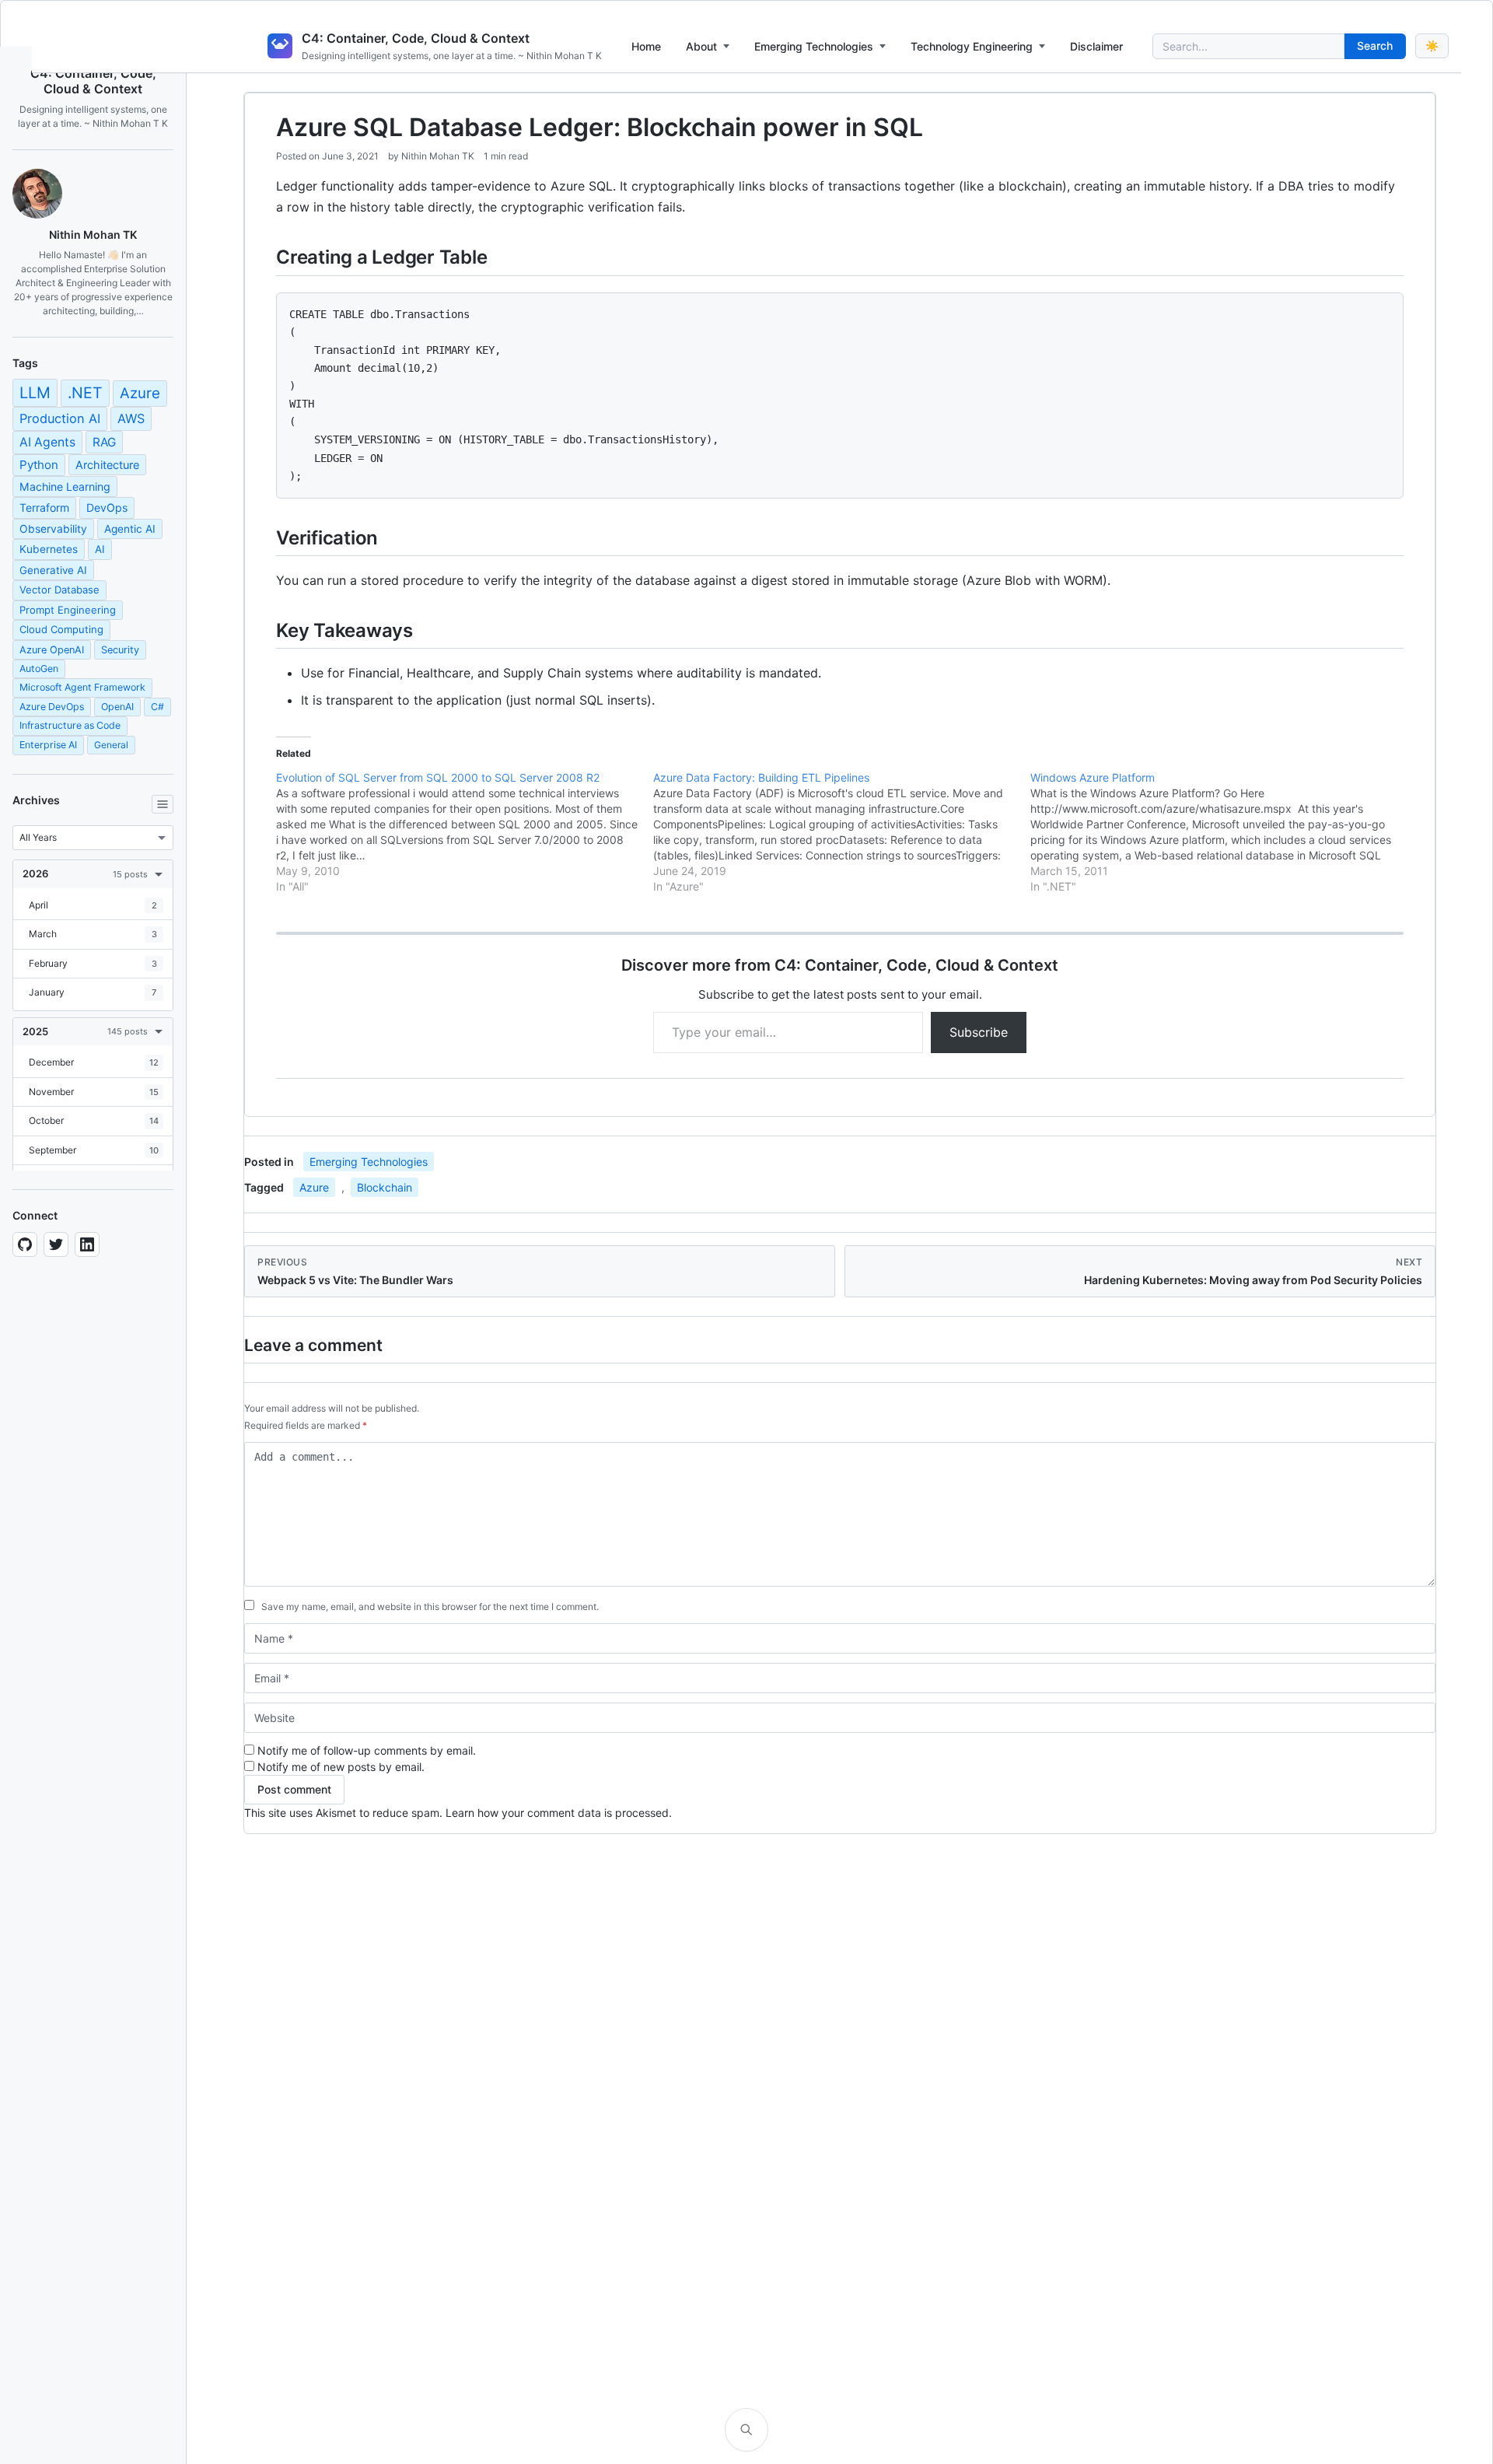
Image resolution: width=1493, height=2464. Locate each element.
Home (646, 46)
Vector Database (59, 590)
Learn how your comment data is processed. (559, 1813)
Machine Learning (65, 486)
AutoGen (39, 668)
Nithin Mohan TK (438, 156)
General (111, 745)
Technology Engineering (972, 46)
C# (157, 707)
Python (39, 465)
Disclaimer (1096, 46)
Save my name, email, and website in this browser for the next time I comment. (430, 1606)
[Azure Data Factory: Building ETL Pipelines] (842, 832)
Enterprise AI (48, 745)
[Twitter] (56, 1244)
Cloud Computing (61, 629)
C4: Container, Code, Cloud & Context (416, 38)
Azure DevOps (52, 707)
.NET (85, 393)
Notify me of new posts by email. (341, 1767)
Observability (53, 529)
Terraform (44, 507)
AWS (131, 418)
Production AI (60, 418)
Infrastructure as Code (70, 725)
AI (100, 549)
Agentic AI (130, 529)
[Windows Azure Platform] (1219, 832)
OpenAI (117, 707)
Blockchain (385, 1187)
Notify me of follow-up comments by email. (367, 1750)
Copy (1379, 310)
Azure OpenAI (52, 650)
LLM (35, 393)
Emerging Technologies (814, 46)
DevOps (107, 507)
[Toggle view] (163, 804)
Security (120, 650)
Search (1375, 45)
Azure (140, 393)
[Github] (25, 1244)
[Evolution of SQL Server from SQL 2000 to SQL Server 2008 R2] (465, 832)
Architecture (107, 465)
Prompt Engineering (68, 610)
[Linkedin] (87, 1244)
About (701, 46)
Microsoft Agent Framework (82, 687)
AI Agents (47, 442)
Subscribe (979, 1032)
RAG (104, 442)
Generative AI (53, 570)
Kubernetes (49, 549)
